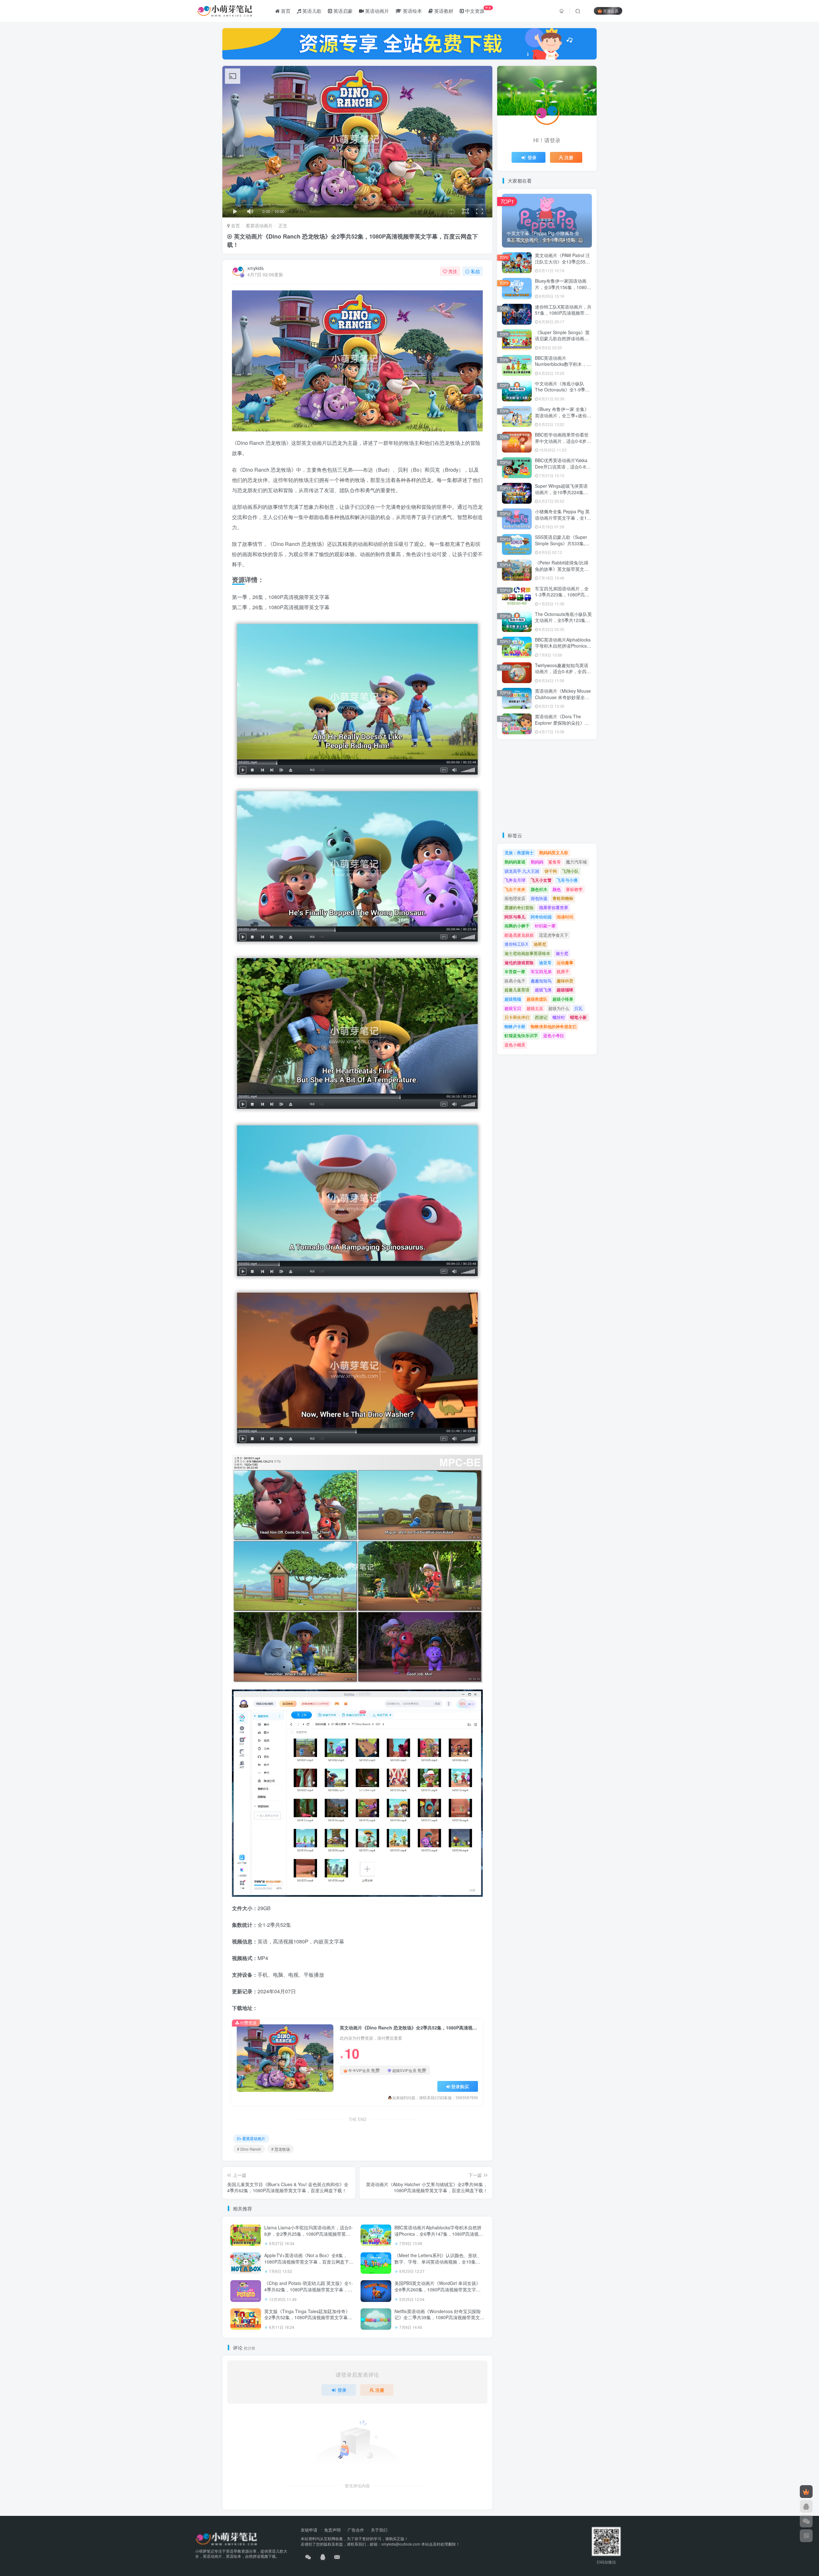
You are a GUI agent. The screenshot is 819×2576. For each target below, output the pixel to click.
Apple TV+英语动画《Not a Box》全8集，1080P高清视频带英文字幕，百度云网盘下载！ (307, 2261)
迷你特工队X (516, 944)
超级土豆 (535, 1008)
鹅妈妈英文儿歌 (554, 852)
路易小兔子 (515, 981)
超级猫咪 (565, 990)
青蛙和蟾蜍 (563, 898)
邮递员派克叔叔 (519, 935)
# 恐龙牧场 (281, 2149)
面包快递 (539, 898)
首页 (285, 11)
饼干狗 (551, 871)
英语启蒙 (342, 11)
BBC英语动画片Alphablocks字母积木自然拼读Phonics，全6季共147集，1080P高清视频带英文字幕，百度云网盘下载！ (439, 2234)
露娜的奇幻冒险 (519, 907)
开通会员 (611, 11)
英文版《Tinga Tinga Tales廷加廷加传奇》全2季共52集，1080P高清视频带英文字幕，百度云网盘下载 (308, 2317)
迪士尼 (562, 953)
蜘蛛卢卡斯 (515, 1026)
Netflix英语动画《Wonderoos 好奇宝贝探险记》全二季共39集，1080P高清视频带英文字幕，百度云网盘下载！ (439, 2317)
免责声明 (332, 2530)
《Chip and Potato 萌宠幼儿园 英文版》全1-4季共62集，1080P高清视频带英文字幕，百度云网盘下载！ (309, 2289)
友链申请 (309, 2530)
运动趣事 (565, 962)
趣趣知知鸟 (541, 981)
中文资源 (478, 10)
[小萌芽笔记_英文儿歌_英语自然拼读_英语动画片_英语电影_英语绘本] (226, 2538)
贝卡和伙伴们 (517, 1017)
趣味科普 (565, 981)
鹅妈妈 (537, 862)
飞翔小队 (570, 871)
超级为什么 (559, 1008)
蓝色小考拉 (554, 1035)
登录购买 (460, 2086)
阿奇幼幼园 (541, 917)
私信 (475, 271)
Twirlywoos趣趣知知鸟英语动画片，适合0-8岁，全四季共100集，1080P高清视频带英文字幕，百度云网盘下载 (563, 675)
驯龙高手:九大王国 (522, 871)
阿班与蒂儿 (515, 917)
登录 (342, 2390)
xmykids (255, 268)
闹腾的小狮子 (517, 926)
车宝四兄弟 (541, 971)
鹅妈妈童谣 (515, 862)
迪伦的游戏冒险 (519, 962)
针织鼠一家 (545, 926)
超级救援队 (537, 999)
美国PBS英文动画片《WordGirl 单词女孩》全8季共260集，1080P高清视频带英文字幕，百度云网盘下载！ (437, 2289)
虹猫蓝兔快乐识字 (521, 1035)
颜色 (557, 889)
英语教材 (443, 11)
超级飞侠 (543, 990)
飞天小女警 (541, 880)
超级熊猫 (513, 999)
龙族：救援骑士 (519, 852)
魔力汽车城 (576, 862)
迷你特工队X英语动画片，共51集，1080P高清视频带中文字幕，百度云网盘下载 (563, 313)
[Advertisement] (547, 785)
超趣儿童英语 (517, 990)
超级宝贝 (513, 1008)
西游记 (541, 1017)
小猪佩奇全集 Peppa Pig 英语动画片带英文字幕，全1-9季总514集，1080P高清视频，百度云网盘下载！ (563, 521)
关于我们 (379, 2530)
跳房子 (563, 971)
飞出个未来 (515, 889)
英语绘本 (412, 11)
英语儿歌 (311, 11)
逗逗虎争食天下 (554, 935)
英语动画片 (376, 11)
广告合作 (356, 2530)
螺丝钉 (559, 1017)
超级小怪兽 (563, 999)
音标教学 (574, 889)
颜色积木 (539, 889)
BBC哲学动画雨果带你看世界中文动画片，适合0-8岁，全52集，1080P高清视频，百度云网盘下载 (563, 444)
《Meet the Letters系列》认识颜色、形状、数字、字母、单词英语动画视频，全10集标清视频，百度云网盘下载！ (438, 2261)
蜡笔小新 (578, 1017)
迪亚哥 (545, 962)
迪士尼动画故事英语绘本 (527, 953)
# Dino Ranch (249, 2149)
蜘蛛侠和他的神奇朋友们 (554, 1026)
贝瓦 (578, 1008)
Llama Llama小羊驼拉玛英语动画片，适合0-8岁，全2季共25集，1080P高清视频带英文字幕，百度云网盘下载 (309, 2234)
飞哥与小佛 (567, 880)
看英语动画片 (259, 225)
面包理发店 (515, 898)
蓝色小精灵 (515, 1045)
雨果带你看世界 (554, 907)
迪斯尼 (540, 944)
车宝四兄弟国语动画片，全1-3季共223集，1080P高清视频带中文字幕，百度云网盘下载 (562, 598)
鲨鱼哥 (555, 862)
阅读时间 (565, 917)
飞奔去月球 (515, 880)
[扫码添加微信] (806, 2521)
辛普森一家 (515, 971)
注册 (380, 2390)
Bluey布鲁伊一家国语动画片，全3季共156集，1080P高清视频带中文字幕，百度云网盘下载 (562, 290)
